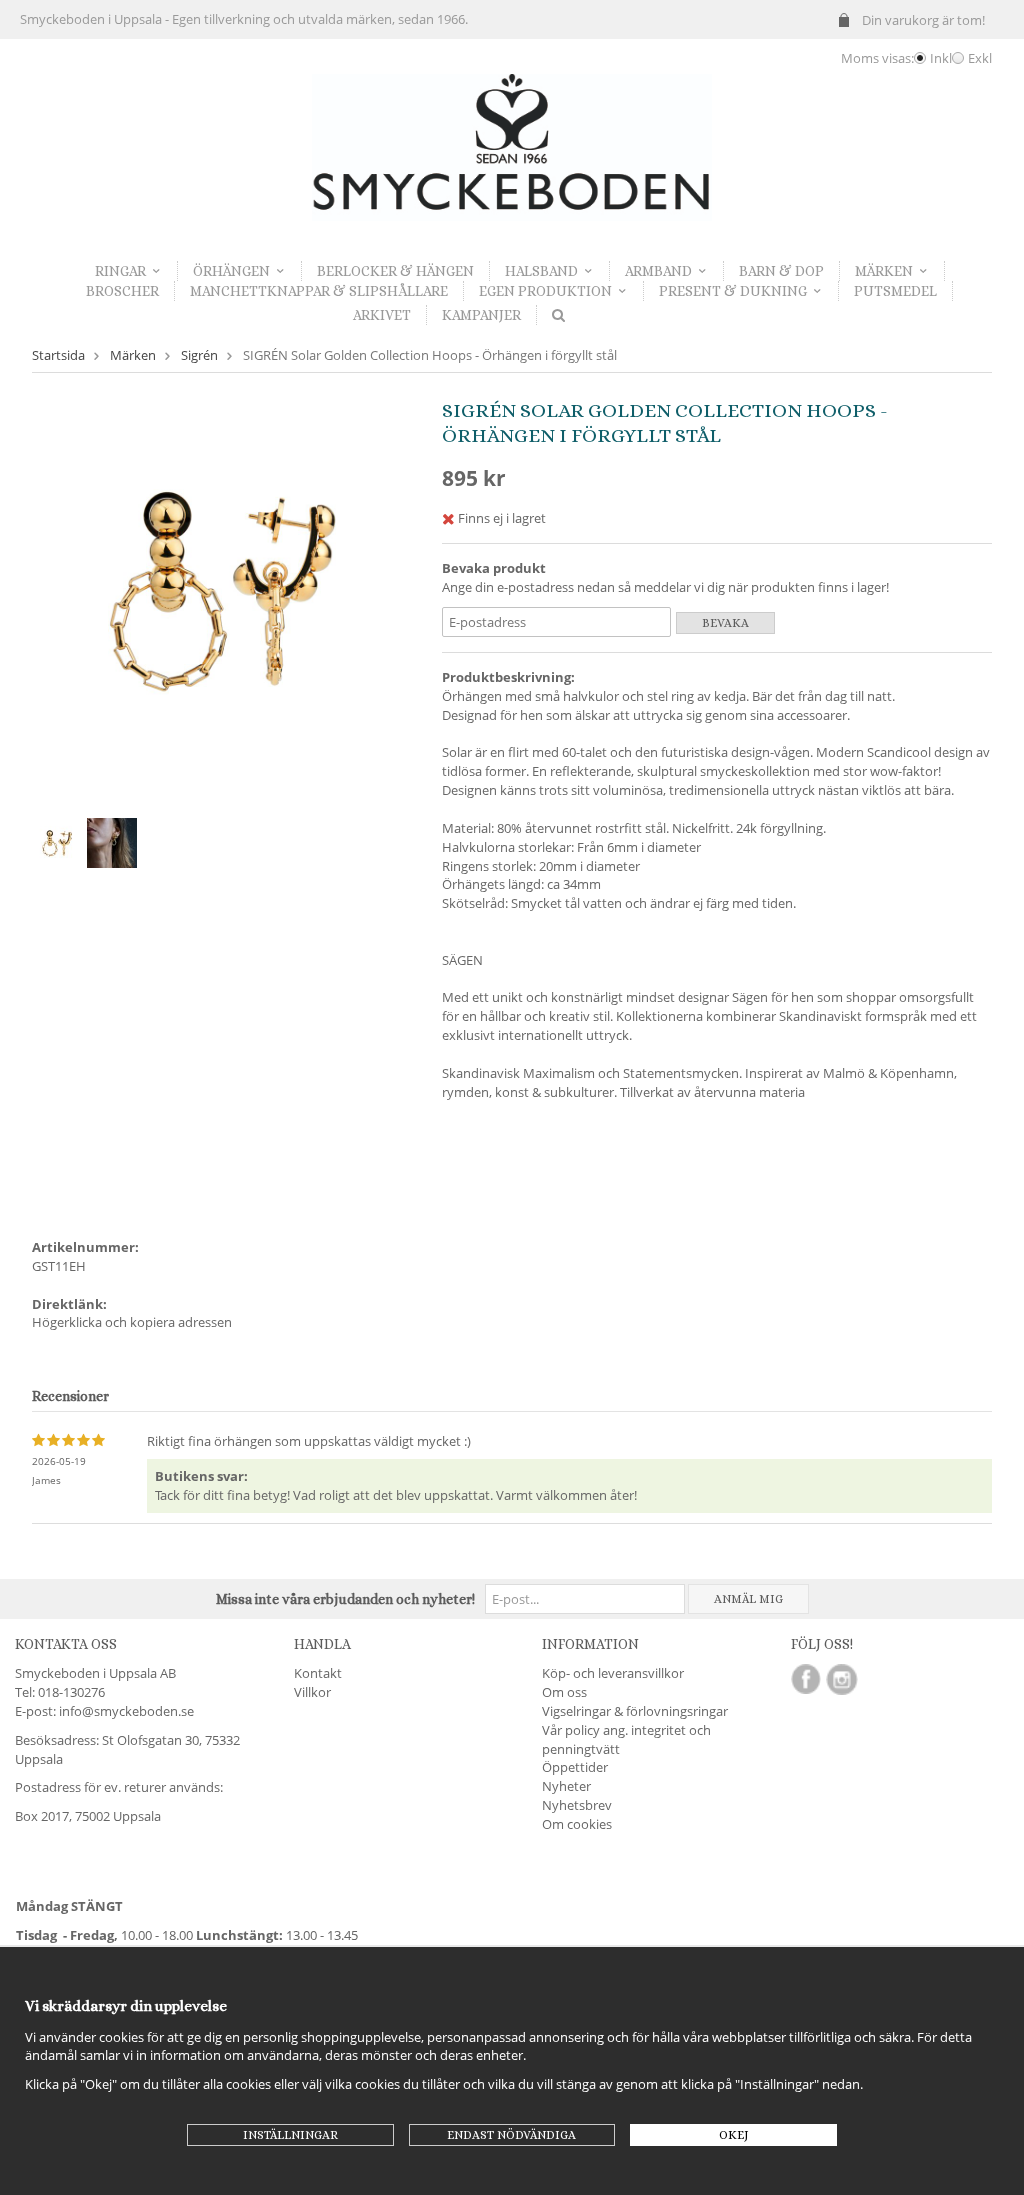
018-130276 (71, 1692)
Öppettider (575, 1767)
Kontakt (318, 1673)
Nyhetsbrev (577, 1805)
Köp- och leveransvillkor (613, 1673)
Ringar (120, 271)
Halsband (541, 271)
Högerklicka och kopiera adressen (132, 1322)
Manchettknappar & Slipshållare (319, 291)
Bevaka (725, 623)
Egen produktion (545, 291)
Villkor (312, 1692)
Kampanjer (481, 315)
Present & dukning (733, 291)
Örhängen (231, 271)
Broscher (122, 291)
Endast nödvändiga (511, 2135)
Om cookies (577, 1824)
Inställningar (290, 2135)
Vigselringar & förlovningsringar (635, 1711)
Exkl (980, 58)
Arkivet (382, 315)
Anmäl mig (748, 1599)
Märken (884, 271)
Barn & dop (781, 271)
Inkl (941, 58)
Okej (734, 2135)
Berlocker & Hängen (395, 271)
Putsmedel (895, 291)
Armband (658, 271)
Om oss (564, 1692)
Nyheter (566, 1786)
